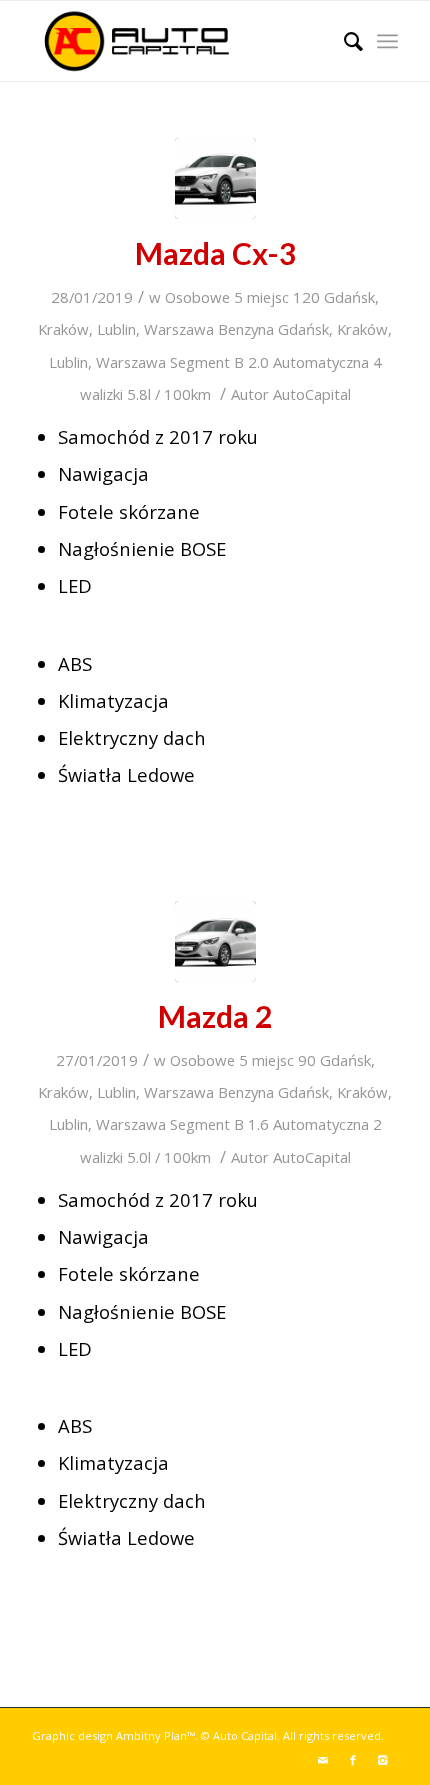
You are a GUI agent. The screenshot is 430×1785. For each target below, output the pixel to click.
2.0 (258, 362)
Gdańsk (349, 297)
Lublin (116, 329)
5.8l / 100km (169, 394)
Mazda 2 (215, 1016)
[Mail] (323, 1760)
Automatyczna (321, 362)
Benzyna (246, 329)
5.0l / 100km (169, 1157)
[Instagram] (383, 1760)
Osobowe (197, 297)
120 (306, 297)
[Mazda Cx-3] (215, 178)
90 (307, 1060)
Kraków (63, 329)
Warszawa (179, 329)
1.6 (258, 1124)
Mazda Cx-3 (215, 253)
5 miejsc (261, 297)
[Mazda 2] (215, 941)
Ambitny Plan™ (155, 1735)
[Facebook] (353, 1760)
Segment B (207, 362)
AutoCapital (312, 394)
